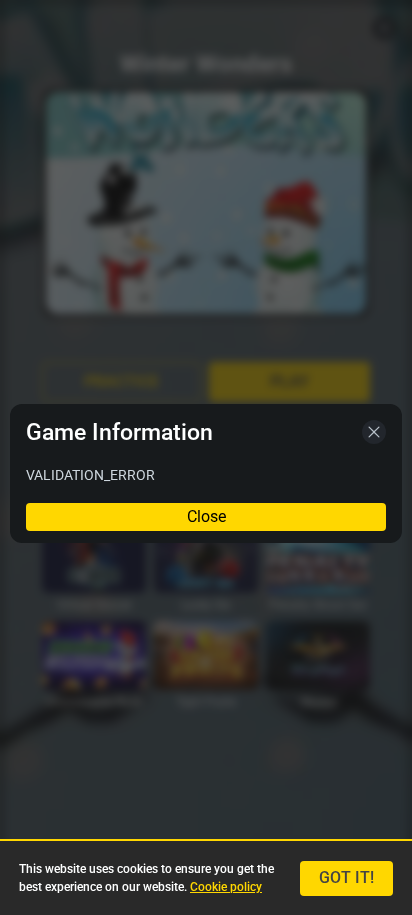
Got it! (346, 877)
